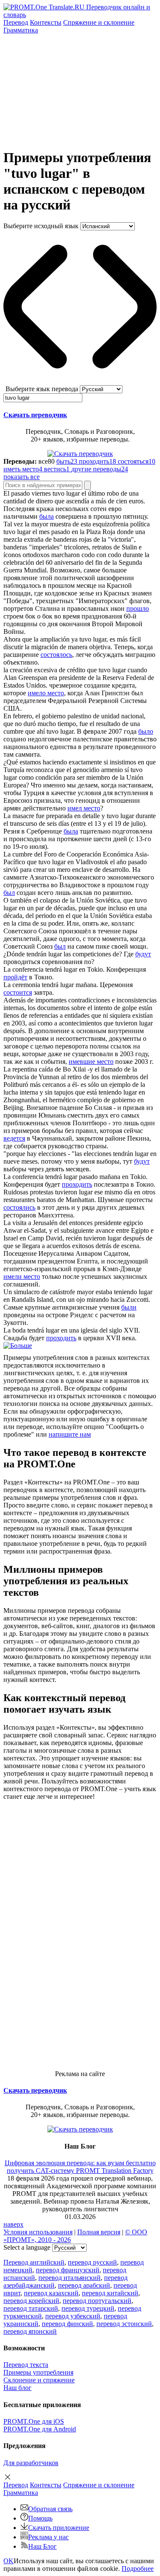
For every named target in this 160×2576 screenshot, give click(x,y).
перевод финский (67, 2324)
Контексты (46, 22)
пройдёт (15, 977)
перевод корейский (31, 2301)
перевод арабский (84, 2285)
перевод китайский (110, 2293)
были (129, 1307)
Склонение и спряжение (39, 2380)
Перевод (16, 22)
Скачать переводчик (35, 415)
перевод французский (68, 2270)
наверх (13, 2224)
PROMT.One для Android (40, 2429)
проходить (77, 1184)
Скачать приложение (59, 2528)
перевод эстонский (124, 2324)
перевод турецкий (88, 2308)
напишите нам (70, 1434)
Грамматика (21, 30)
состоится (18, 992)
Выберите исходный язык (41, 226)
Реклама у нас (48, 2537)
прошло (138, 608)
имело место (46, 693)
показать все (22, 477)
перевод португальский (97, 2301)
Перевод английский (34, 2262)
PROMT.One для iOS (34, 2421)
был (9, 893)
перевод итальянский (70, 2278)
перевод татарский (31, 2308)
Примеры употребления (38, 2372)
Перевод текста (26, 2365)
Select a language (27, 2247)
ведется (14, 1138)
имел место (84, 808)
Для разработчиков (31, 2463)
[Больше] (18, 1346)
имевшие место (91, 1061)
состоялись (19, 1207)
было (146, 731)
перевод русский (92, 2262)
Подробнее (138, 2569)
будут (143, 954)
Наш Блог (42, 2546)
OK (9, 2561)
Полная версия (99, 2232)
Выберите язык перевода (42, 389)
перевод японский (30, 2331)
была (47, 516)
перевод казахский (51, 2293)
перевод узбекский (73, 2316)
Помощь (40, 2518)
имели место (22, 1276)
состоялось (56, 655)
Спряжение (99, 22)
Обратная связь (50, 2509)
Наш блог (17, 2388)
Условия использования (38, 2232)
